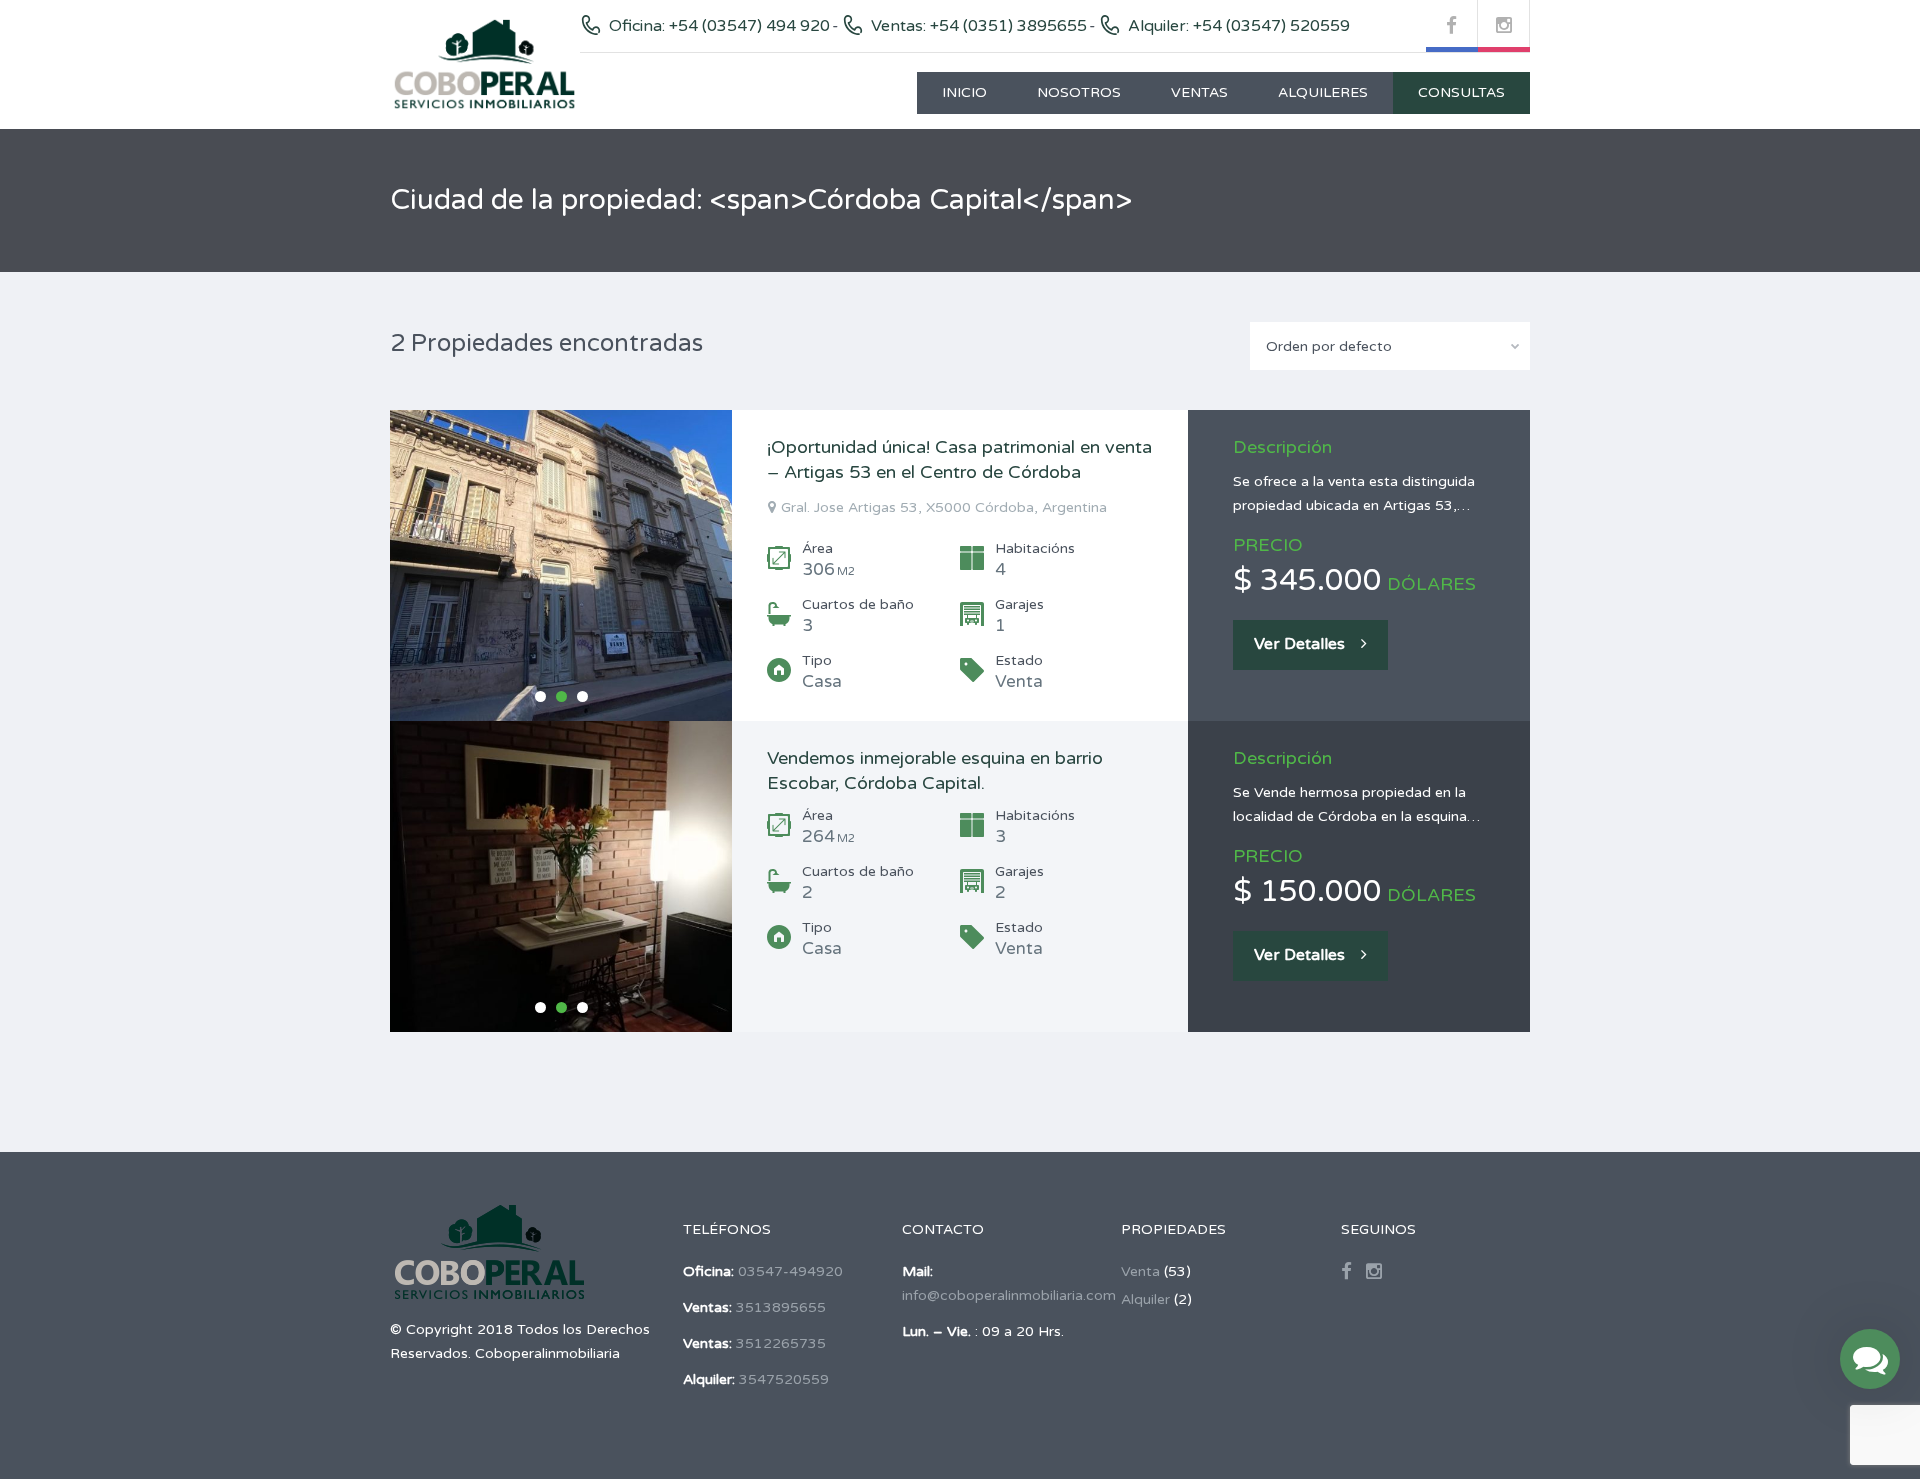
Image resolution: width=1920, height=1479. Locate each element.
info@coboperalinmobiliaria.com (1009, 1295)
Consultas (1461, 92)
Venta (1140, 1271)
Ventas (1199, 92)
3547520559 (784, 1379)
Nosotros (1079, 92)
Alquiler (1145, 1299)
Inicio (964, 92)
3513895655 (781, 1307)
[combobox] (1390, 346)
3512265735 (781, 1343)
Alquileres (1323, 92)
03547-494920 (790, 1271)
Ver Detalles (1299, 644)
